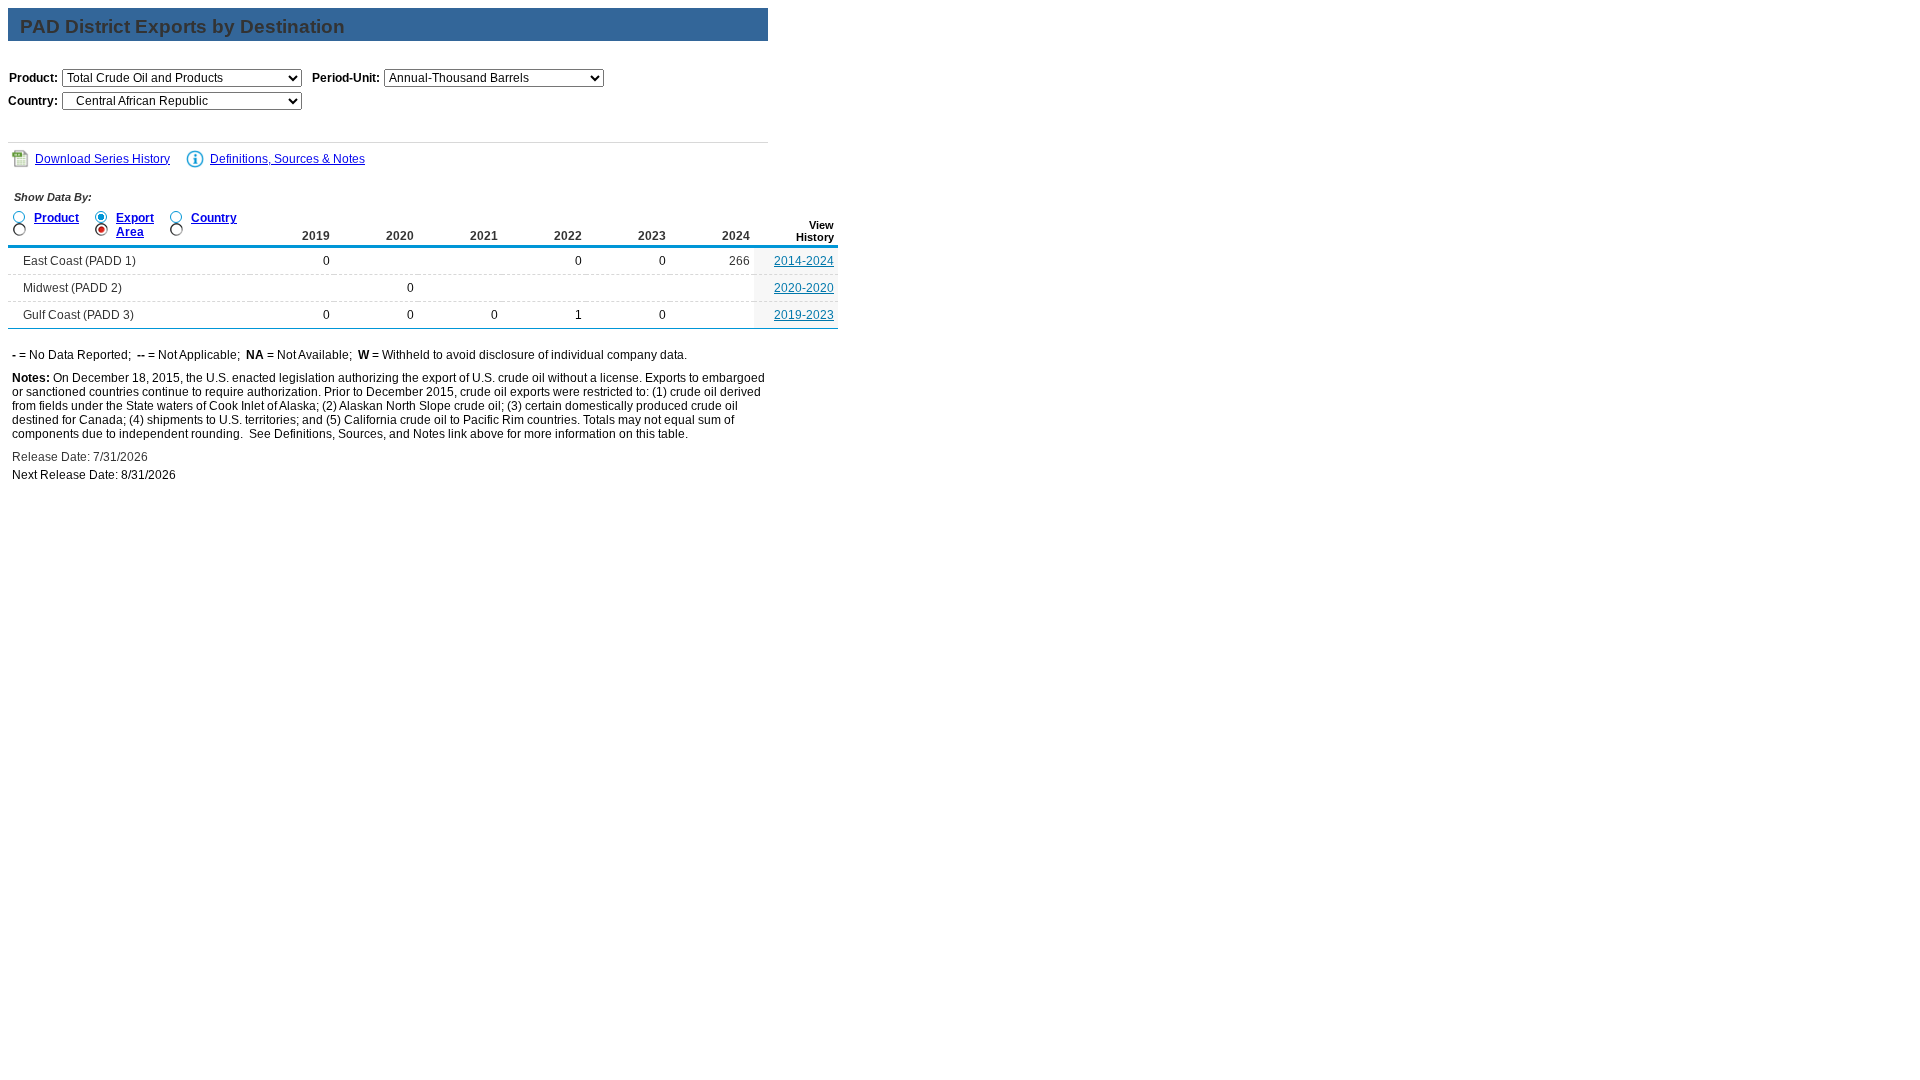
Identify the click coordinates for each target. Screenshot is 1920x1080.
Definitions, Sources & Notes (287, 159)
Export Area (135, 225)
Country (214, 218)
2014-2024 (804, 261)
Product (56, 218)
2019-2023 (804, 315)
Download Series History (102, 159)
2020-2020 (804, 288)
